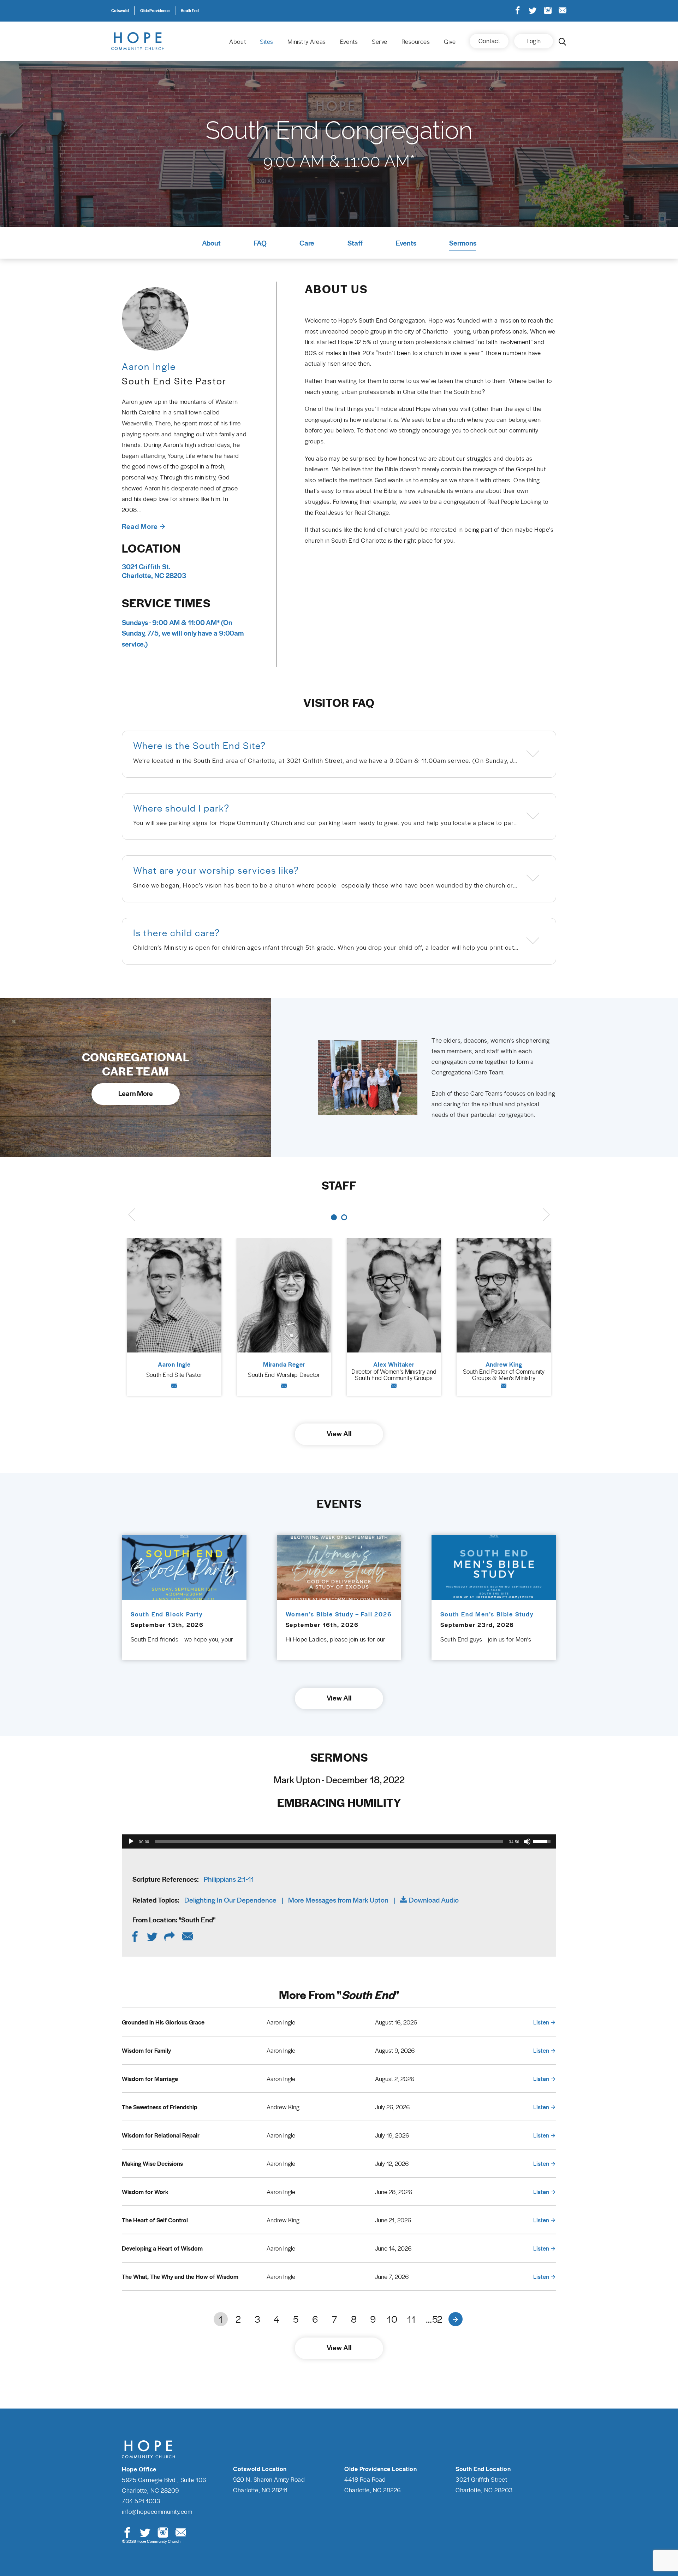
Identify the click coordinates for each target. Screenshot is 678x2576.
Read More (140, 526)
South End (190, 10)
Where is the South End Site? (200, 745)
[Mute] (527, 1841)
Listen (541, 2022)
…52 (434, 2319)
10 (392, 2319)
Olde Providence (155, 10)
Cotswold (120, 10)
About (237, 41)
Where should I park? (181, 808)
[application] (339, 1841)
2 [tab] (344, 1217)
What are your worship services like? (216, 870)
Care (307, 243)
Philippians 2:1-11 (229, 1879)
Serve (380, 41)
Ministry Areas (307, 41)
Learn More (136, 1093)
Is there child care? (177, 933)
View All (339, 1433)
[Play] (131, 1841)
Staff (355, 243)
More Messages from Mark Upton (338, 1900)
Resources (416, 41)
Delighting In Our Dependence (230, 1900)
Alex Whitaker (394, 1364)
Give (450, 41)
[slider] (329, 1841)
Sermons (463, 243)
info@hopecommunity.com (157, 2511)
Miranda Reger (284, 1364)
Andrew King (504, 1364)
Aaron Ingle (174, 1364)
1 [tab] (334, 1217)
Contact (489, 41)
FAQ (260, 243)
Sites (267, 41)
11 (411, 2319)
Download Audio (434, 1900)
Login (534, 41)
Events (349, 41)
